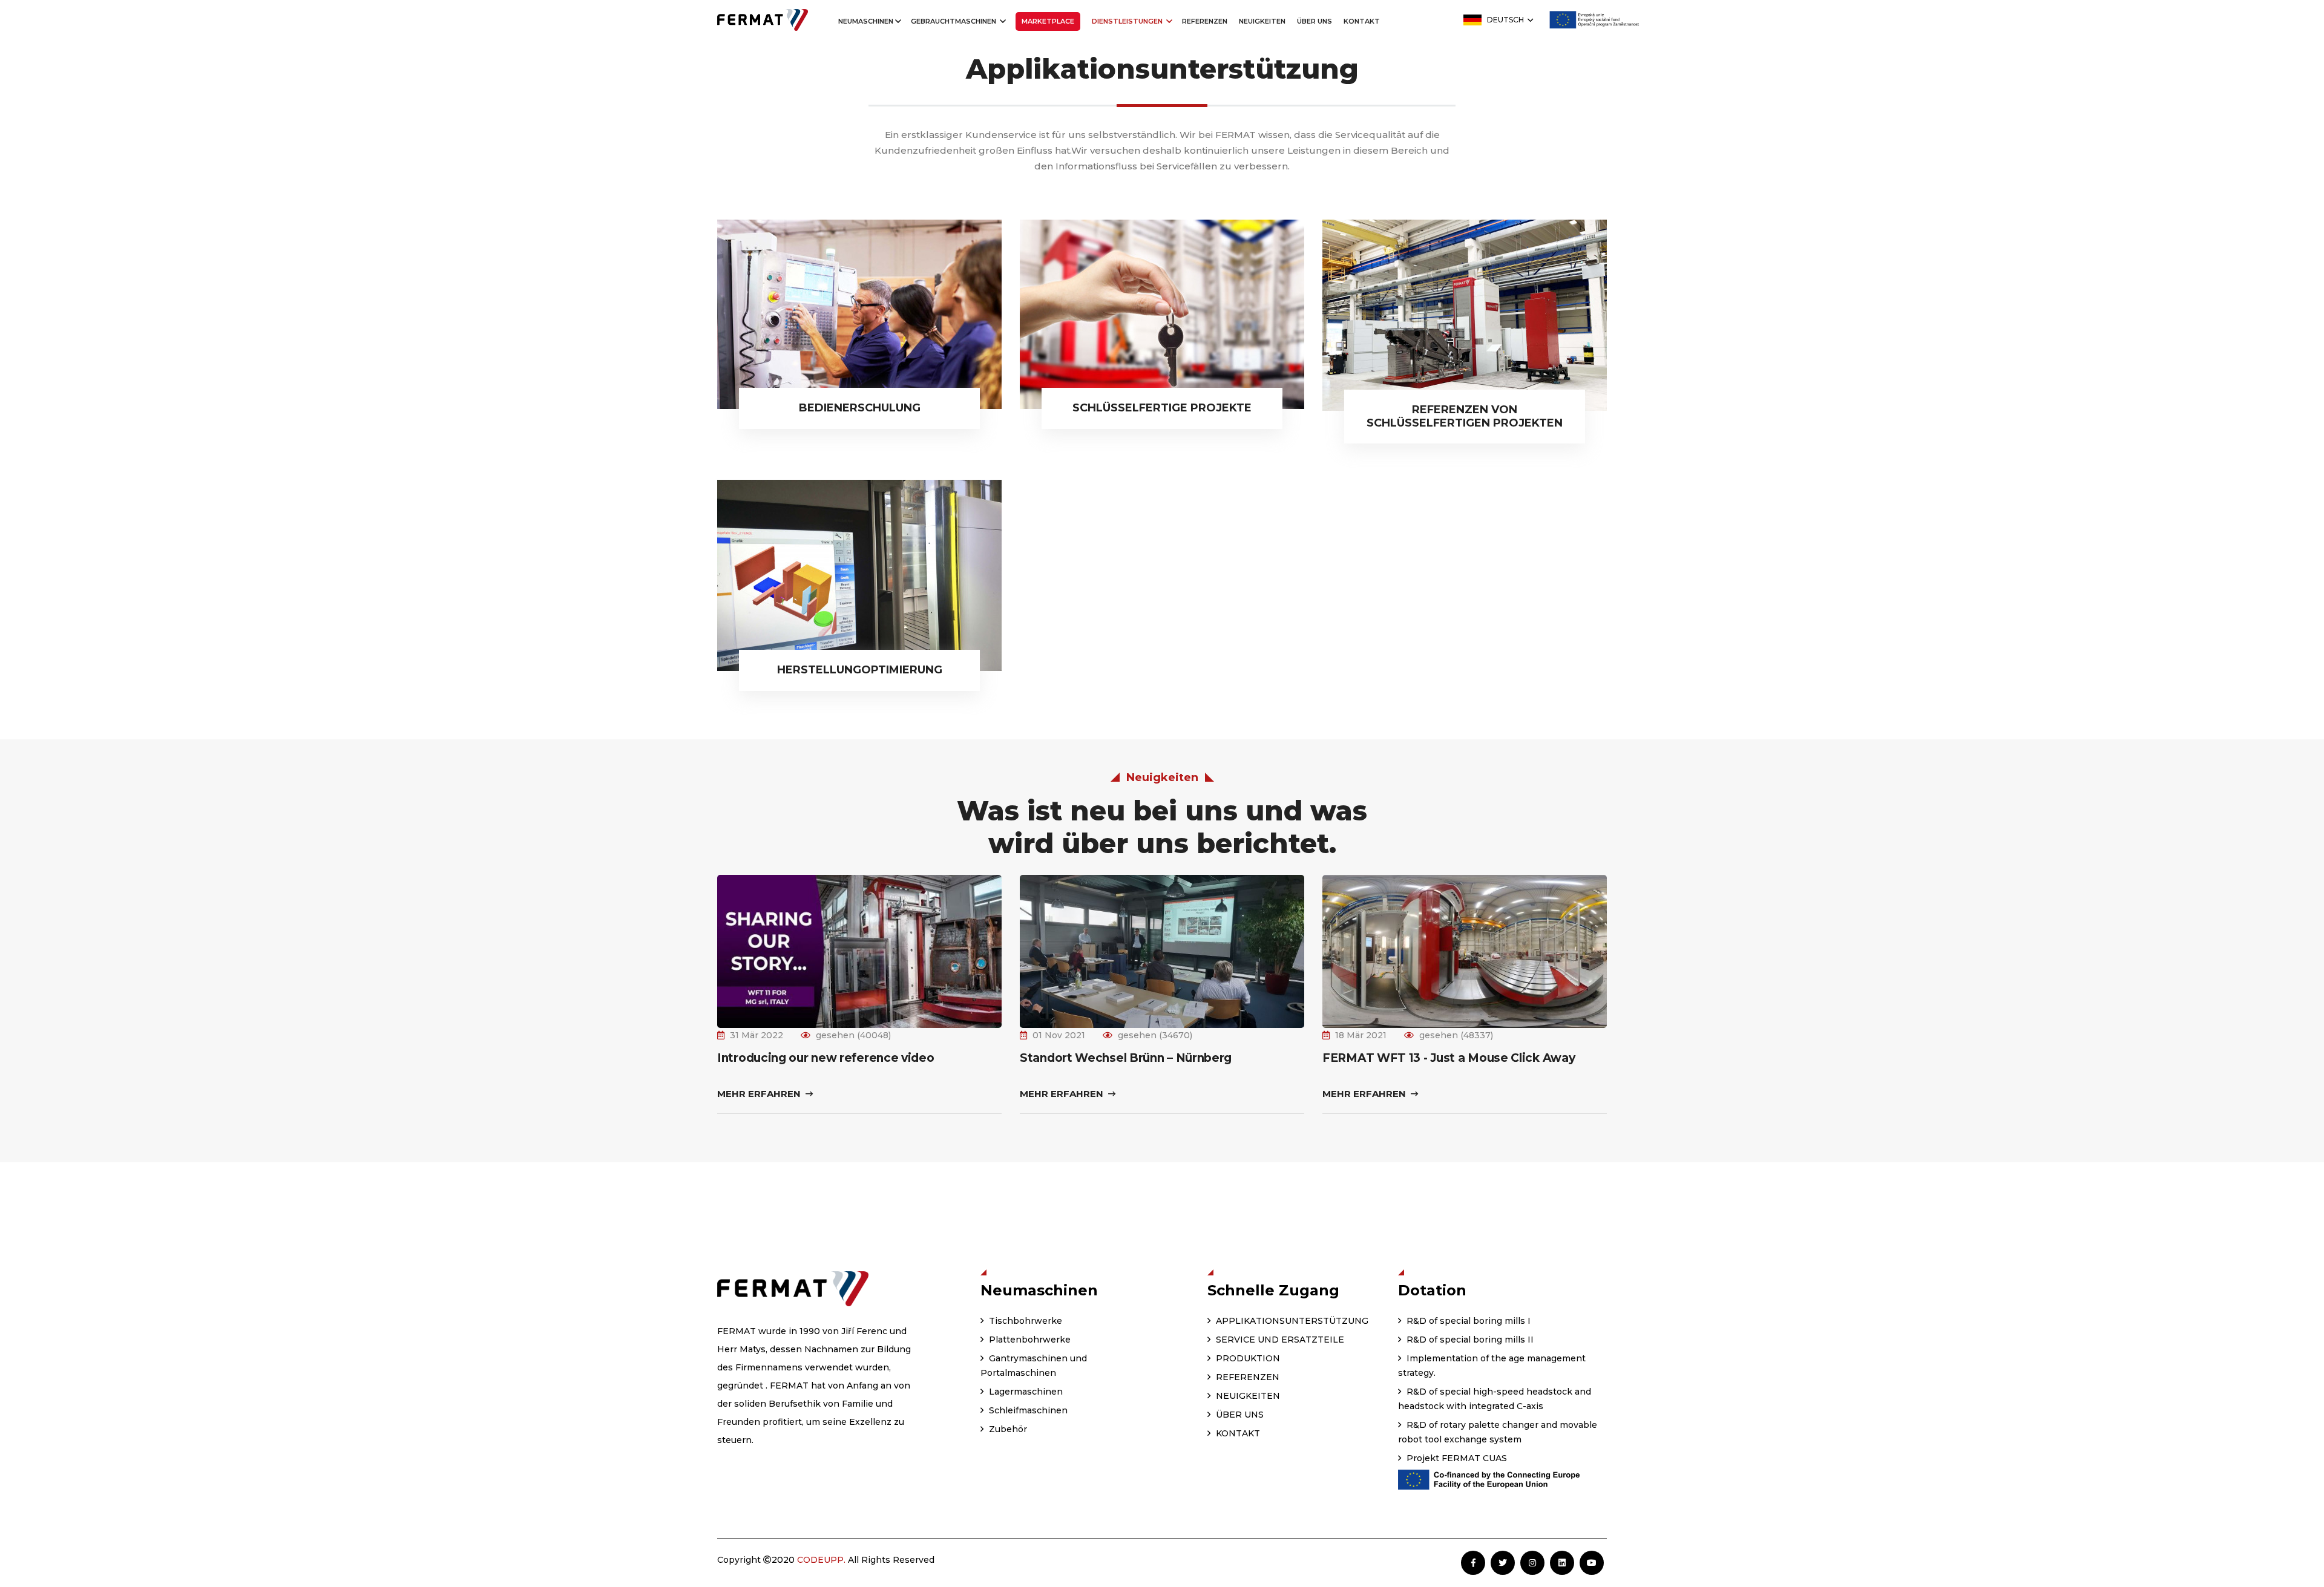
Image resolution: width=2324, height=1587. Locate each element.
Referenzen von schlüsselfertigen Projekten (1465, 416)
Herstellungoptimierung (860, 670)
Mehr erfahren (760, 1094)
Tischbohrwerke (1024, 1321)
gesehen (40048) (853, 1035)
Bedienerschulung (860, 408)
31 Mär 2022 (757, 1035)
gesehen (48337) (1456, 1035)
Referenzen (1205, 21)
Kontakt (1362, 21)
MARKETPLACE (1048, 21)
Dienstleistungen (1128, 21)
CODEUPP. (821, 1560)
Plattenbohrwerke (1029, 1340)
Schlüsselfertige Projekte (1162, 408)
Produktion (1247, 1358)
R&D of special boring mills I (1467, 1321)
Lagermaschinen (1025, 1392)
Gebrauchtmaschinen (954, 21)
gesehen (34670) (1155, 1035)
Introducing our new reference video (826, 1058)
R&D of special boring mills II (1469, 1340)
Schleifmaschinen (1027, 1410)
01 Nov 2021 (1059, 1035)
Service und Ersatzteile (1279, 1340)
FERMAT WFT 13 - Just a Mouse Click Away (1449, 1058)
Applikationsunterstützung (1291, 1321)
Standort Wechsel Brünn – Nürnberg (1126, 1058)
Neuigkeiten (1262, 21)
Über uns (1315, 21)
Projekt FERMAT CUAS (1456, 1458)
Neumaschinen (866, 21)
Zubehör (1007, 1429)
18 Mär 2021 (1361, 1035)
